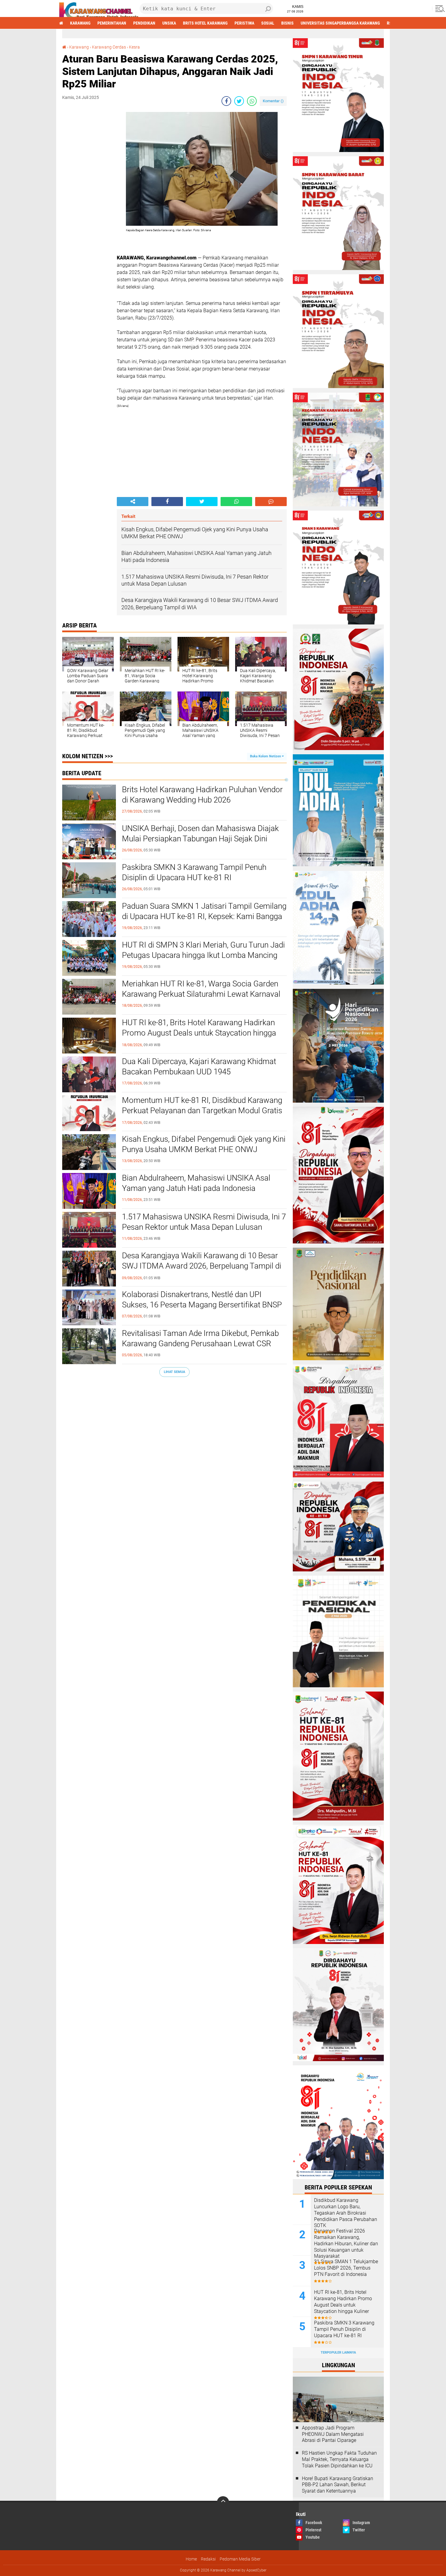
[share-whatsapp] (252, 101)
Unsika (169, 23)
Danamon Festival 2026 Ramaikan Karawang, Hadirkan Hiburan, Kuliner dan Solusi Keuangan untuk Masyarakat (346, 2243)
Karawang (80, 23)
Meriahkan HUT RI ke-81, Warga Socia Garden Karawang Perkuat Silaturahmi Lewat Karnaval (201, 989)
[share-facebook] (226, 101)
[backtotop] (223, 2502)
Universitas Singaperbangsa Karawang (340, 23)
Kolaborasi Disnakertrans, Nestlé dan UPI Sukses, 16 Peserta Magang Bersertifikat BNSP (202, 1300)
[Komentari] (271, 502)
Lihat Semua (174, 1372)
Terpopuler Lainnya (338, 2353)
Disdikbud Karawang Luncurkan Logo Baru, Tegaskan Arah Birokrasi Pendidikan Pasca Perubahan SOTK (346, 2213)
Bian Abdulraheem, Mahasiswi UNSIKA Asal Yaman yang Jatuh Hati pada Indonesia (196, 1183)
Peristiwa (244, 23)
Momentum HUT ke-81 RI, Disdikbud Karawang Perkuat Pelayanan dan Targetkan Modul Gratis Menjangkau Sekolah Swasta (202, 1111)
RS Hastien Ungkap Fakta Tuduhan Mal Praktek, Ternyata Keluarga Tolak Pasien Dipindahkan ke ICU (339, 2459)
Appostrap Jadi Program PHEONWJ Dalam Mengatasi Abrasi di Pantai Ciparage (333, 2434)
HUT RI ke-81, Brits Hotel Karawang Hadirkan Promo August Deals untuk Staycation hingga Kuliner (199, 1033)
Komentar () (273, 101)
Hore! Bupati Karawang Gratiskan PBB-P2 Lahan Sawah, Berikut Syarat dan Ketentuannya (338, 2485)
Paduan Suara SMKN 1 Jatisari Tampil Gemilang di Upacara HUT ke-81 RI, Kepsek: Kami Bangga (204, 911)
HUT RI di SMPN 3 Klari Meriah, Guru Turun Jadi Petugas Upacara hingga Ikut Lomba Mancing (203, 950)
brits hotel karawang (205, 23)
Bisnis (287, 23)
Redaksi (208, 2559)
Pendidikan (144, 23)
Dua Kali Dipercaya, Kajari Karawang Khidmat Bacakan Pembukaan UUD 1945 (199, 1067)
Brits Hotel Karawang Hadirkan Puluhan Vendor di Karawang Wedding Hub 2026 (202, 795)
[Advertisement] (86, 203)
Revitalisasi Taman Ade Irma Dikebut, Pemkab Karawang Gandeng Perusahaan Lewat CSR (200, 1338)
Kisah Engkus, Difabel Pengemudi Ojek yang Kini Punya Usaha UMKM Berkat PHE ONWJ (204, 1144)
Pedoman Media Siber (240, 2559)
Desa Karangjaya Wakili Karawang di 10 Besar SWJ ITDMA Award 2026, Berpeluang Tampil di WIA (202, 1266)
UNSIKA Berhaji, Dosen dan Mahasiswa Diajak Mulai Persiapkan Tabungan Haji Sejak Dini (200, 833)
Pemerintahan (112, 23)
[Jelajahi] (439, 8)
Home (191, 2559)
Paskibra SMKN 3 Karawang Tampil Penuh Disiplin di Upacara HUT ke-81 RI (194, 872)
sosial (268, 23)
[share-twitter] (239, 101)
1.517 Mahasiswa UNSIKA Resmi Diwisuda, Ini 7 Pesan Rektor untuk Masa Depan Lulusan (204, 1222)
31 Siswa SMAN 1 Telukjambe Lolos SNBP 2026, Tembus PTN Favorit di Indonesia (346, 2268)
